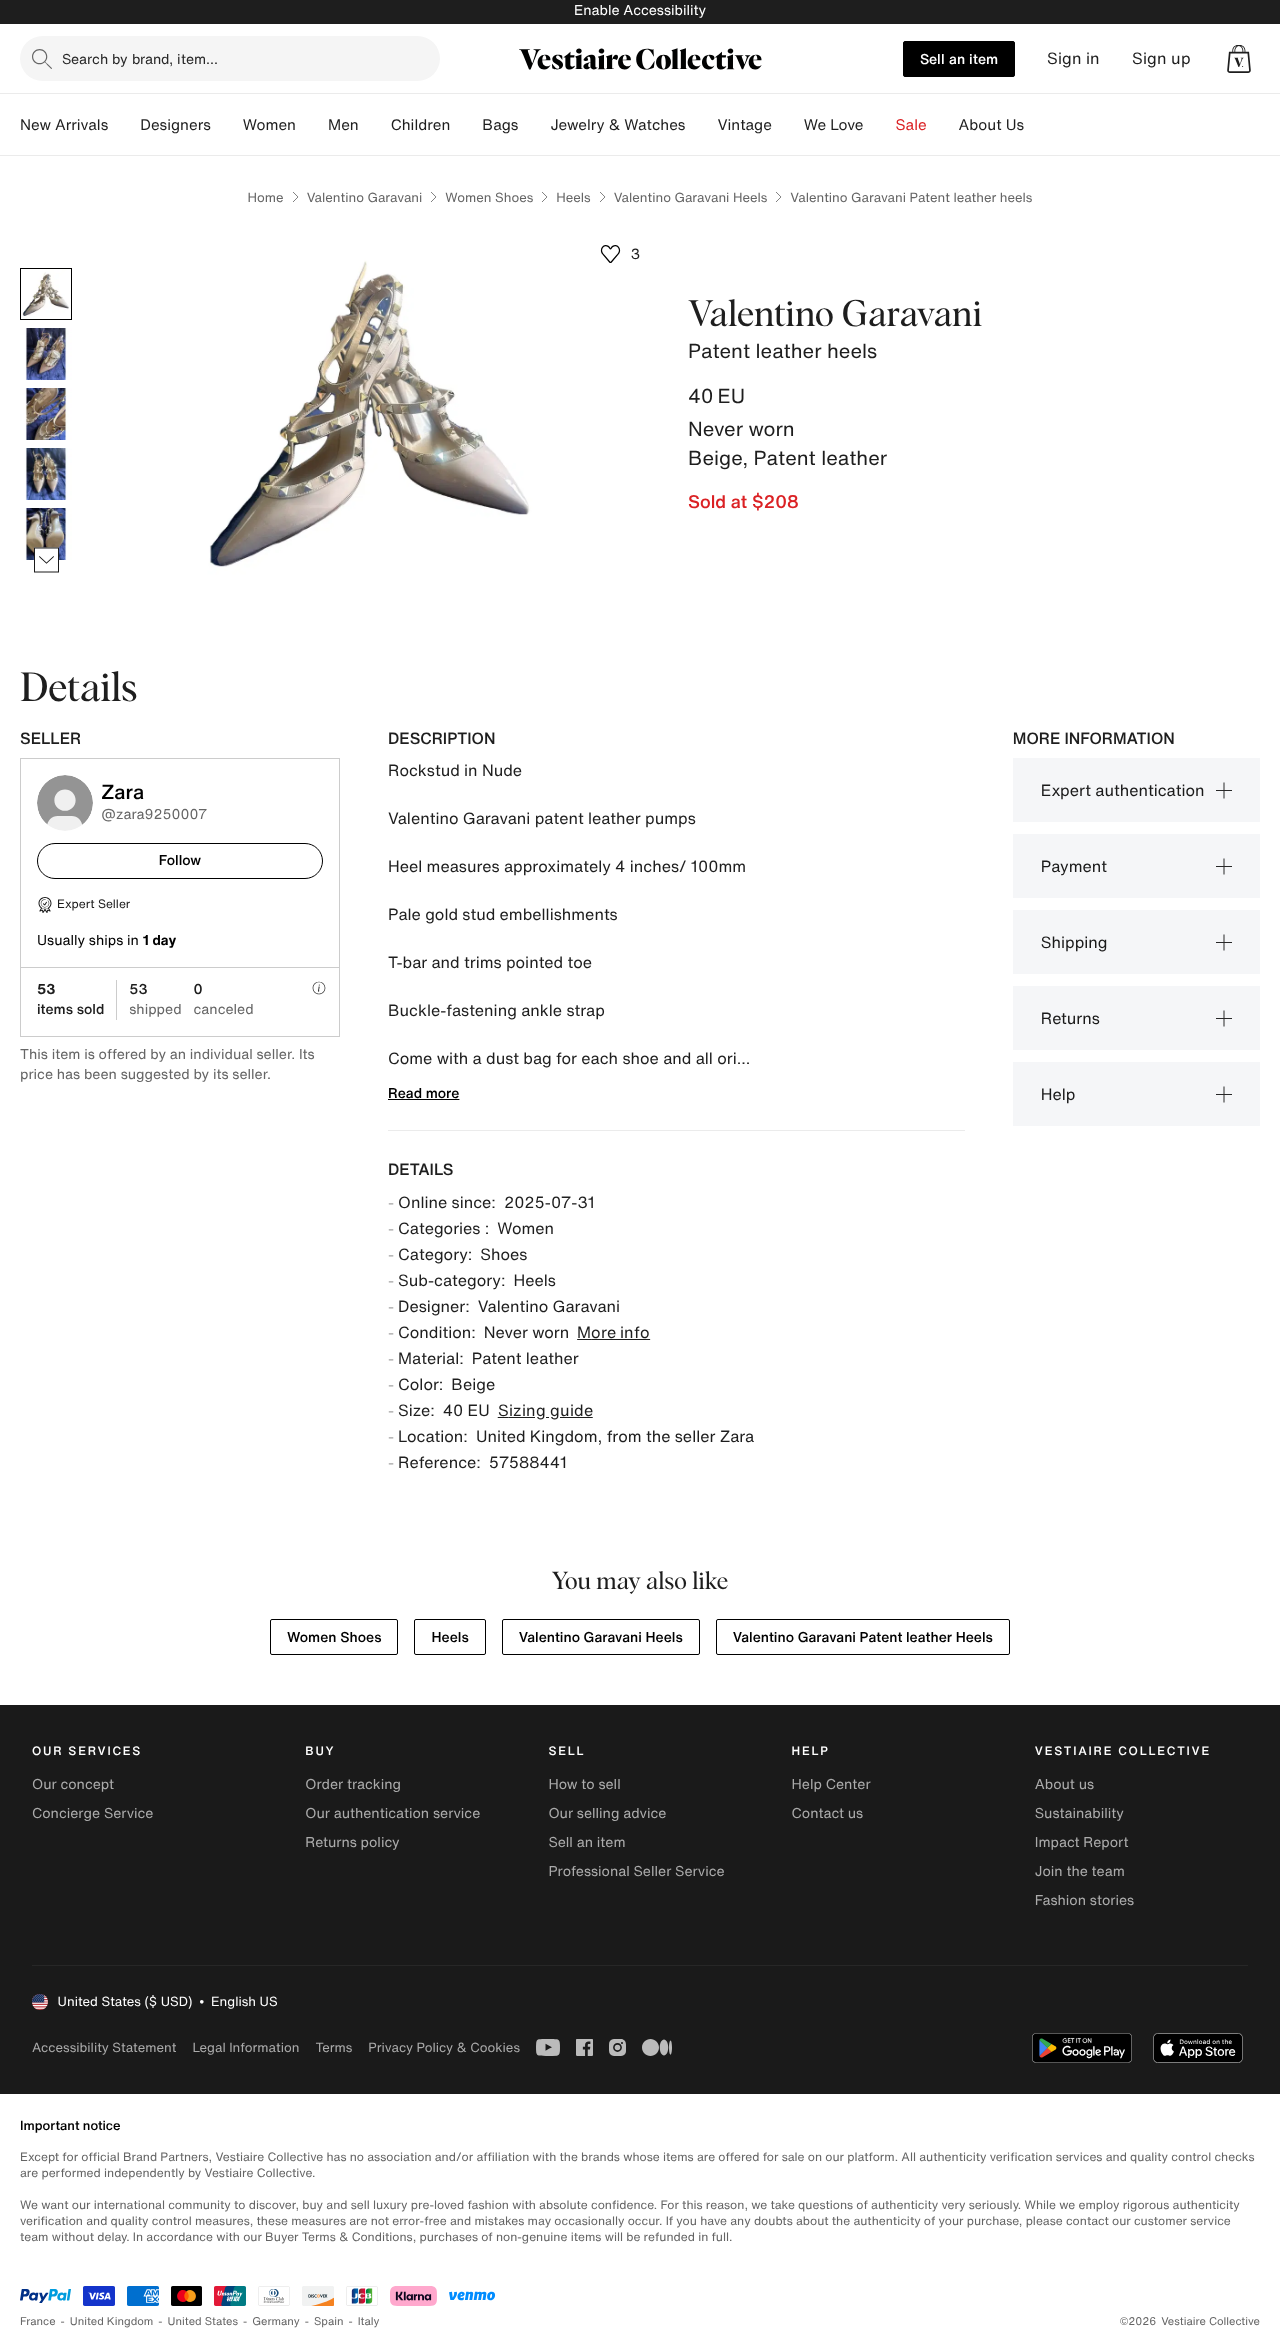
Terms (333, 2047)
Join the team (1080, 1871)
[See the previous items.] (46, 268)
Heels (573, 197)
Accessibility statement (104, 2047)
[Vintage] (788, 125)
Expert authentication (1123, 790)
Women (269, 125)
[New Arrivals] (124, 125)
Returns (1070, 1018)
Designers (175, 125)
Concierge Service (92, 1813)
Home (266, 197)
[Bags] (534, 125)
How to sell (584, 1784)
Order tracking (353, 1784)
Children (421, 125)
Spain (329, 2321)
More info (613, 1332)
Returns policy (352, 1842)
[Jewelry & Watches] (701, 125)
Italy (369, 2321)
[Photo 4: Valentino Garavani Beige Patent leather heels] (46, 474)
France (38, 2321)
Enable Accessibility (640, 10)
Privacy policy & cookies (444, 2047)
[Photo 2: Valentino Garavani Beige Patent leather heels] (46, 354)
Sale (911, 125)
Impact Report (1082, 1842)
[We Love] (880, 125)
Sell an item (959, 58)
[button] (1239, 59)
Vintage (744, 125)
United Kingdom (112, 2321)
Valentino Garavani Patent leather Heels (863, 1637)
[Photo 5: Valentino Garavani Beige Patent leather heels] (46, 534)
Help (1058, 1094)
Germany (276, 2321)
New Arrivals (64, 125)
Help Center (831, 1784)
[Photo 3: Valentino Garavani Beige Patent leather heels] (46, 414)
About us (1064, 1784)
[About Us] (1040, 125)
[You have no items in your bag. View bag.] (1239, 59)
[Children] (466, 125)
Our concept (73, 1784)
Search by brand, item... (140, 58)
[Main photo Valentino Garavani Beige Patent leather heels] (46, 294)
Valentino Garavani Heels (691, 197)
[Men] (375, 125)
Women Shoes (489, 197)
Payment (1074, 866)
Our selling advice (607, 1813)
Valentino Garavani (365, 197)
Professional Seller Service (636, 1871)
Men (343, 125)
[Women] (312, 125)
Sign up (1161, 58)
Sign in (1073, 58)
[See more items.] (46, 560)
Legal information (245, 2047)
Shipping (1074, 942)
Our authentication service (392, 1813)
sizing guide (545, 1410)
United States (203, 2321)
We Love (834, 125)
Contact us (828, 1813)
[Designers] (227, 125)
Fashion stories (1084, 1900)
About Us (991, 125)
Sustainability (1079, 1813)
